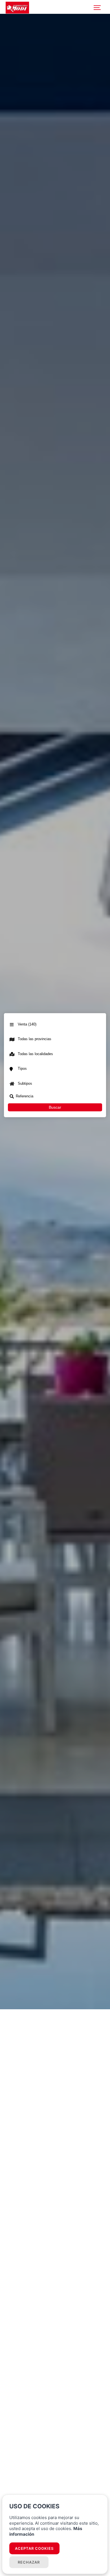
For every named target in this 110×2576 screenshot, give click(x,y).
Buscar (55, 1107)
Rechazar (29, 2562)
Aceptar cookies (34, 2548)
